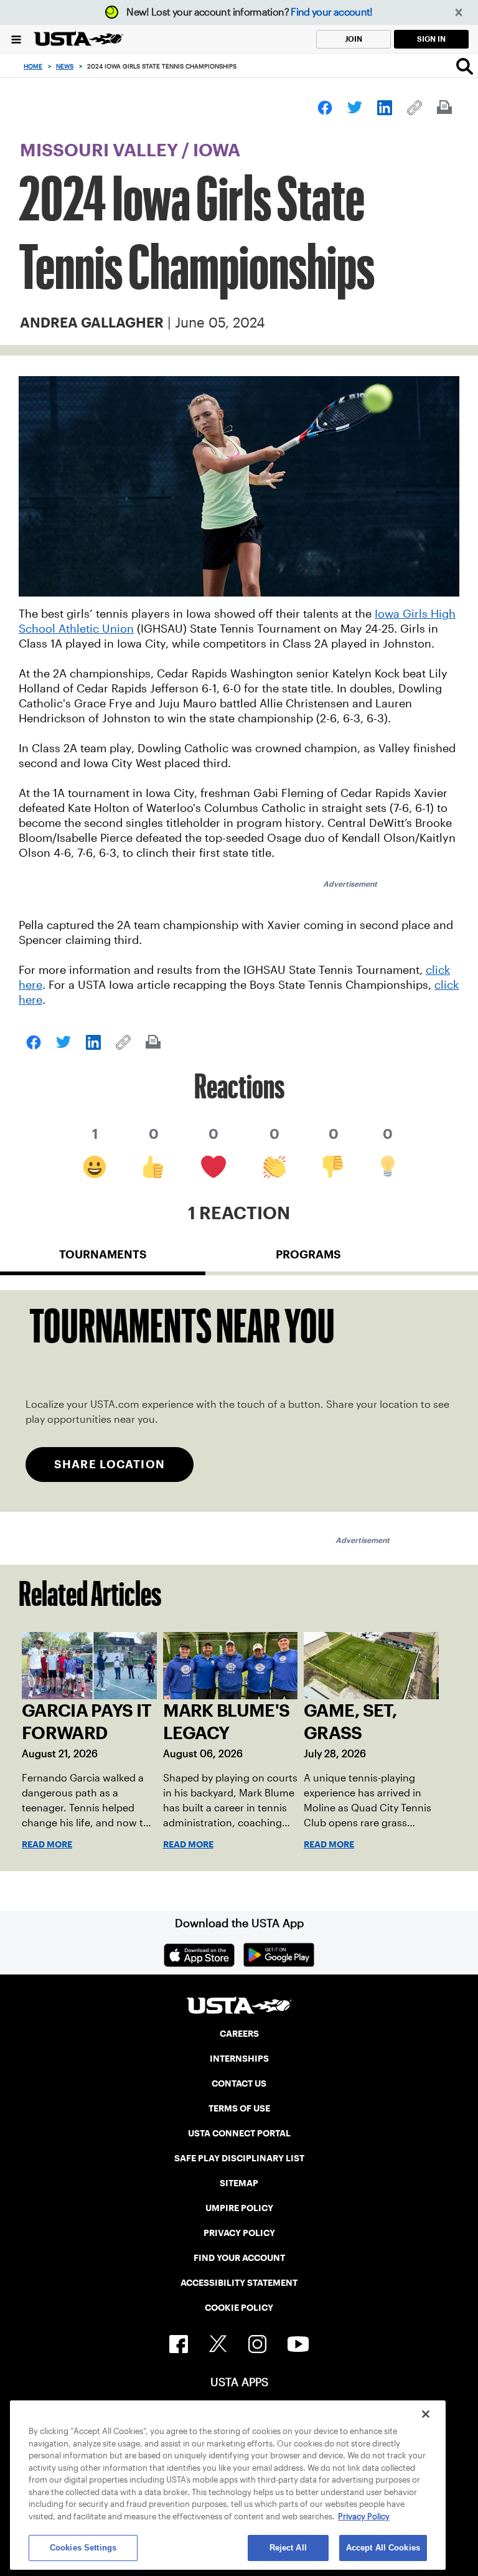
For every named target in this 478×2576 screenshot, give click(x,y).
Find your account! (331, 12)
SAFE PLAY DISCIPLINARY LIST (239, 2158)
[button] (459, 13)
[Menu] (16, 39)
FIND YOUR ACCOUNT (239, 2258)
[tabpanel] (239, 1401)
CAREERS (239, 2034)
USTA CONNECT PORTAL (239, 2133)
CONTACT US (239, 2083)
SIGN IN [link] (431, 39)
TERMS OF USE (239, 2108)
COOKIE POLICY (239, 2308)
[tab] (103, 1260)
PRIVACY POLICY (239, 2233)
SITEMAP (239, 2183)
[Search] (465, 66)
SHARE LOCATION (110, 1464)
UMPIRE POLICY (239, 2208)
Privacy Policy (364, 2517)
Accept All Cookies (383, 2548)
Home (33, 66)
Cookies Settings (83, 2548)
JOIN (354, 39)
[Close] (426, 2414)
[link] (325, 108)
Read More (47, 1844)
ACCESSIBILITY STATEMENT (239, 2283)
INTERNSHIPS (239, 2059)
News (65, 66)
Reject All (288, 2548)
